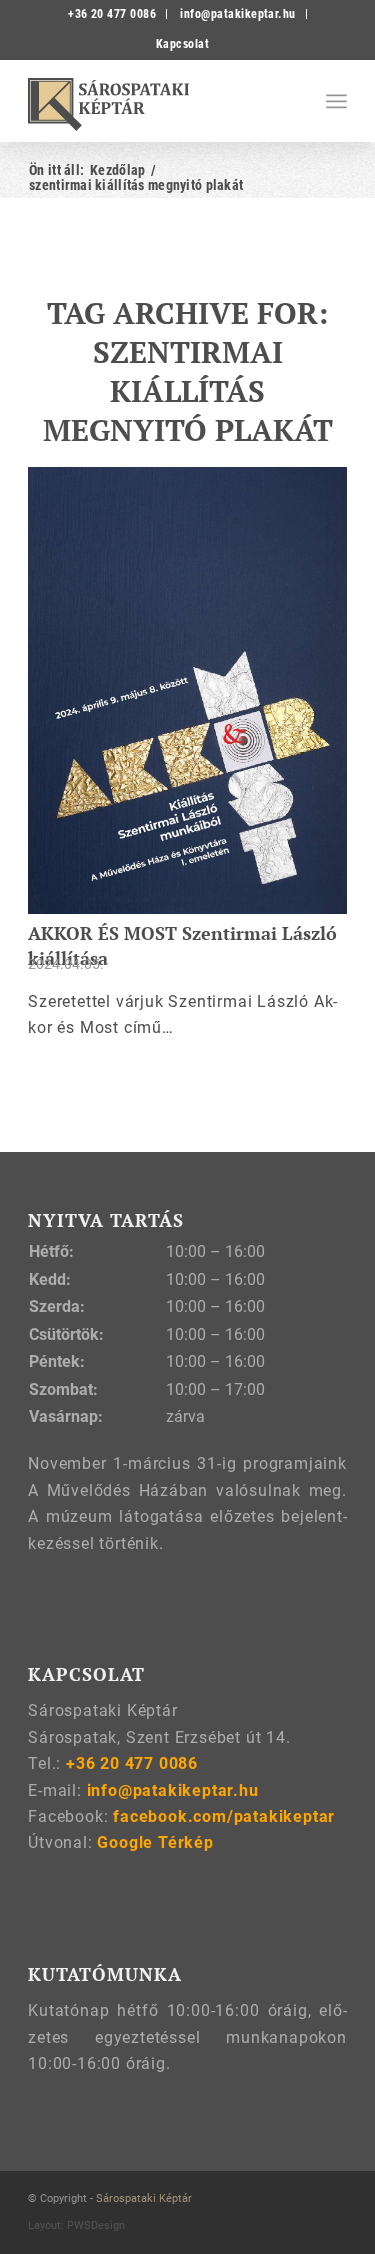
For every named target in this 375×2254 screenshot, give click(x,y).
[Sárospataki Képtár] (155, 101)
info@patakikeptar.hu (238, 14)
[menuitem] (112, 14)
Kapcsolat (182, 44)
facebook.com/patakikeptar (224, 1816)
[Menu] (336, 101)
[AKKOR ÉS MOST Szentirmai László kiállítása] (187, 690)
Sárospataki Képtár (144, 2198)
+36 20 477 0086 (112, 14)
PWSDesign (96, 2225)
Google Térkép (155, 1842)
